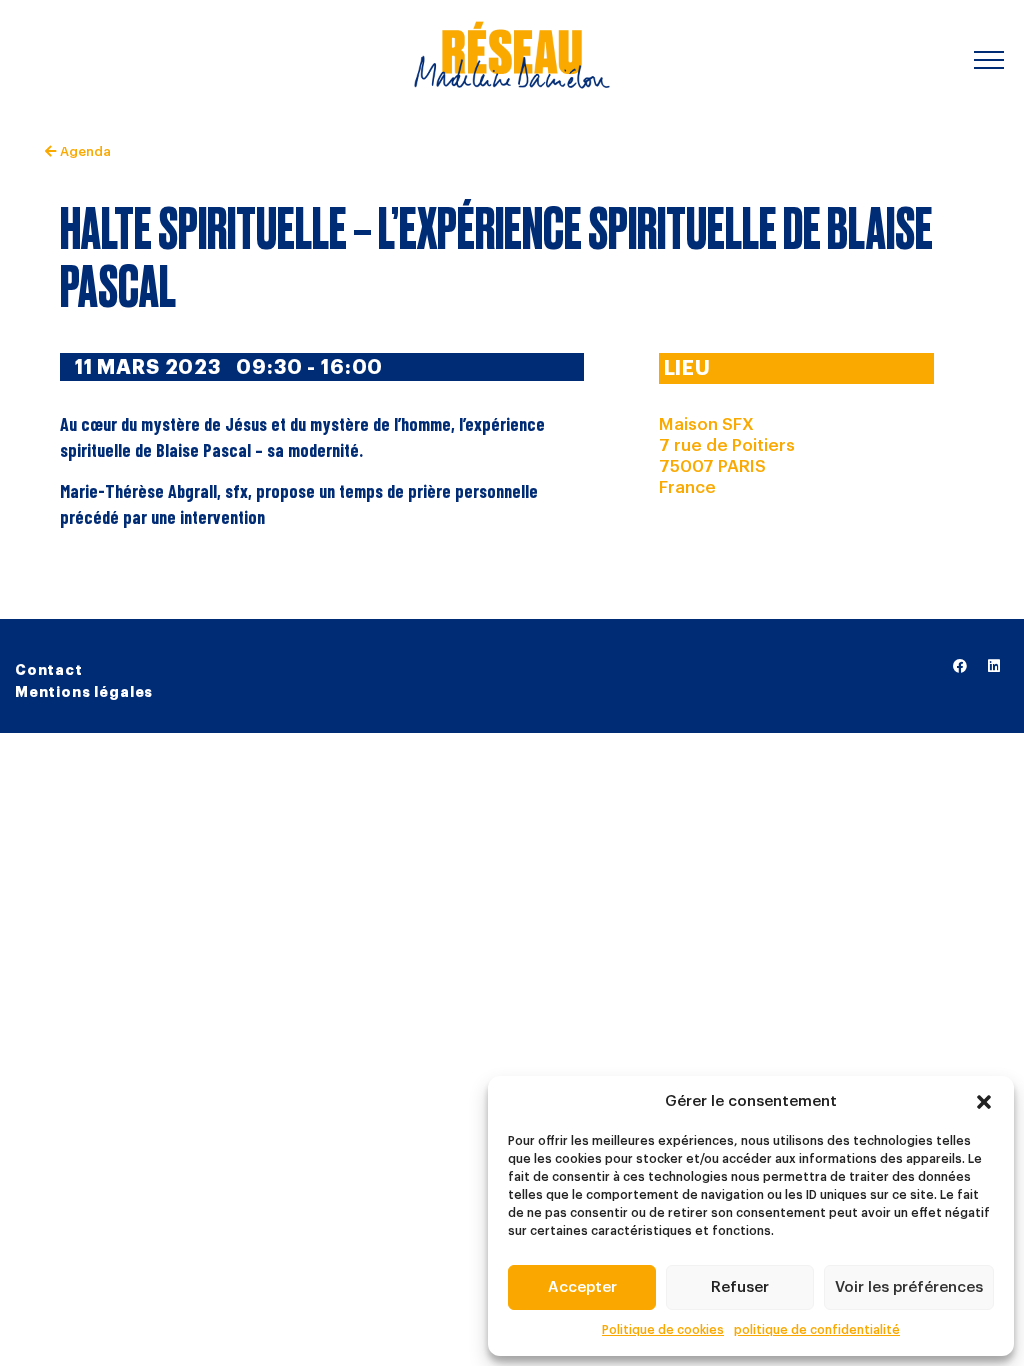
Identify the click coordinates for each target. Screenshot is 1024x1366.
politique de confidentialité (817, 1330)
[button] (984, 1102)
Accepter (582, 1287)
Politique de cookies (663, 1330)
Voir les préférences (909, 1287)
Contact (49, 670)
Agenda (83, 151)
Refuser (740, 1287)
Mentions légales (84, 692)
